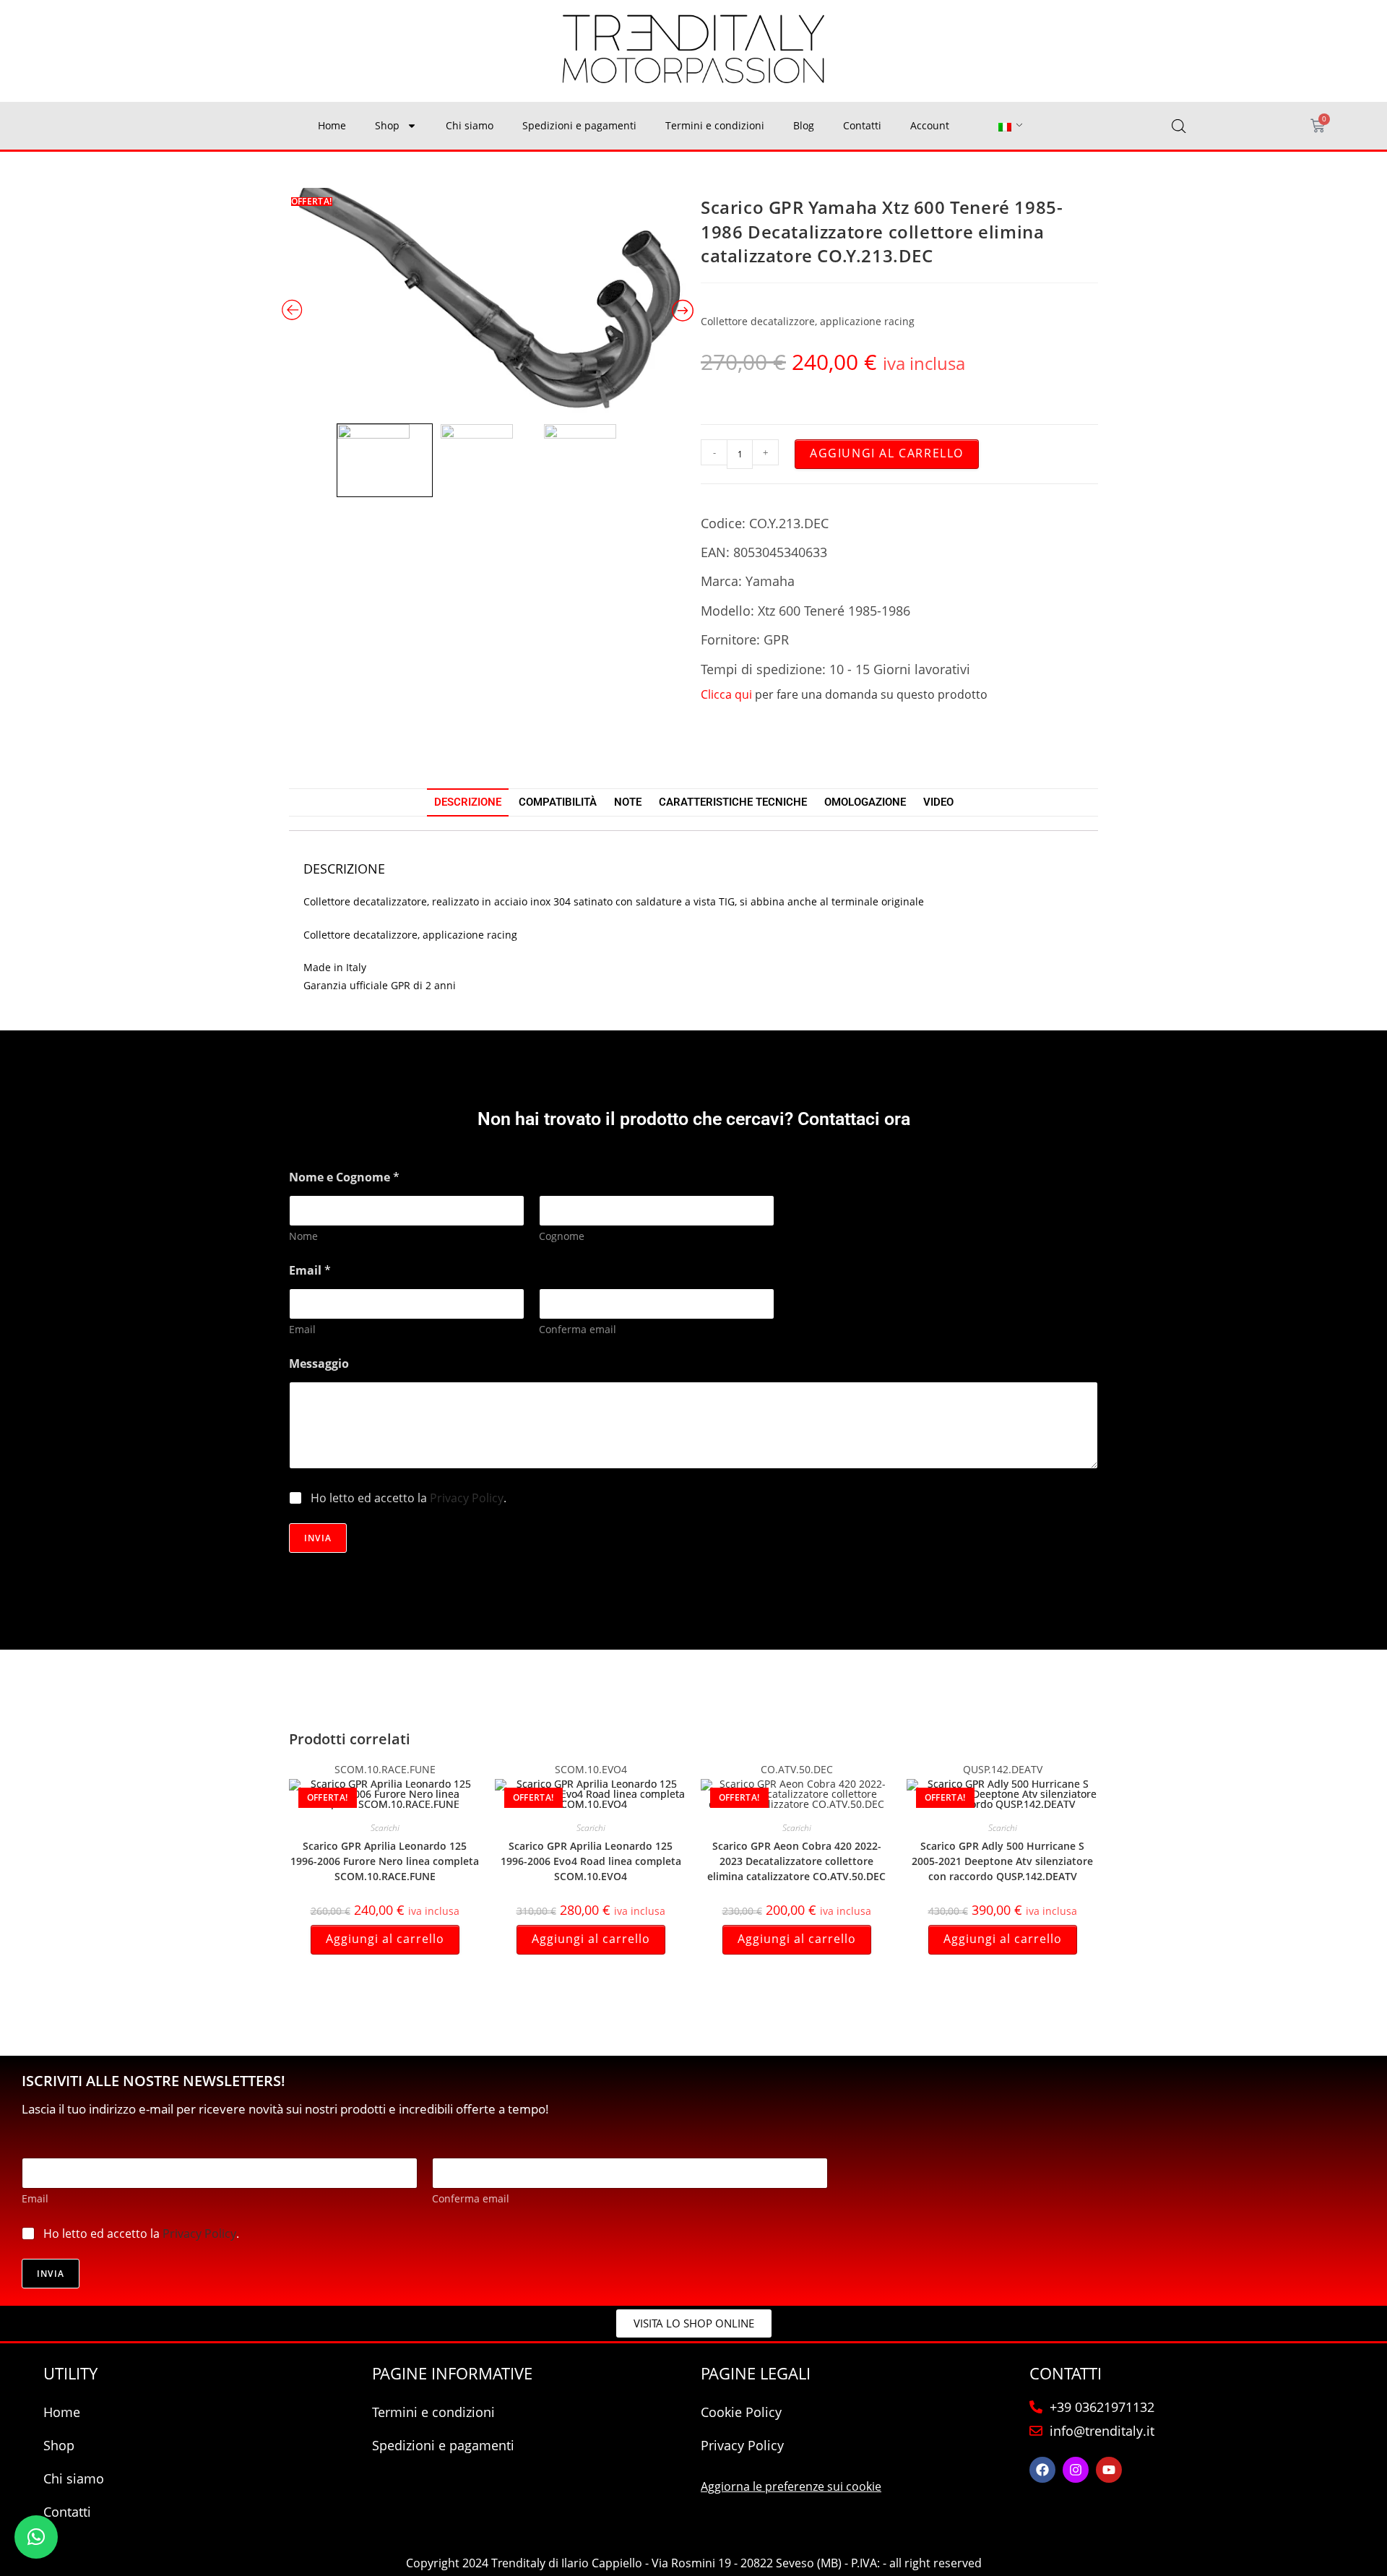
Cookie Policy (741, 2412)
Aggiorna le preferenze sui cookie (791, 2486)
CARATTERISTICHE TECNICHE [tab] (733, 802)
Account (930, 125)
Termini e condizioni (715, 125)
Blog (804, 125)
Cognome (562, 1236)
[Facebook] (1042, 2470)
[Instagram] (1076, 2470)
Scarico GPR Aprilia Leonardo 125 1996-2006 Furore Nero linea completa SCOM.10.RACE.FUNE (385, 1861)
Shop (387, 125)
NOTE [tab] (628, 802)
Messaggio (319, 1364)
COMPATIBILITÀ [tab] (558, 802)
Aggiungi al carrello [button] (385, 1939)
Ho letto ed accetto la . (409, 1498)
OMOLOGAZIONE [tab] (865, 802)
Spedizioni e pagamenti (579, 125)
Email (302, 1329)
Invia (318, 1538)
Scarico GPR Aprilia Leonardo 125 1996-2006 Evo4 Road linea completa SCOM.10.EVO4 (591, 1861)
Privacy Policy (467, 1498)
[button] (36, 2537)
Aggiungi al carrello (887, 453)
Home (332, 125)
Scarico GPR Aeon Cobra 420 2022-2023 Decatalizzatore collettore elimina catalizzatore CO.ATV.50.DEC (796, 1861)
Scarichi (385, 1828)
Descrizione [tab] (468, 802)
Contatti (862, 125)
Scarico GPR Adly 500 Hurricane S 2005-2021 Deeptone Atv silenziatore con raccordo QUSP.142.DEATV (1002, 1861)
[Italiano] (1005, 126)
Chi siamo (470, 125)
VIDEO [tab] (938, 802)
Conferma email (578, 1329)
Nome (303, 1236)
